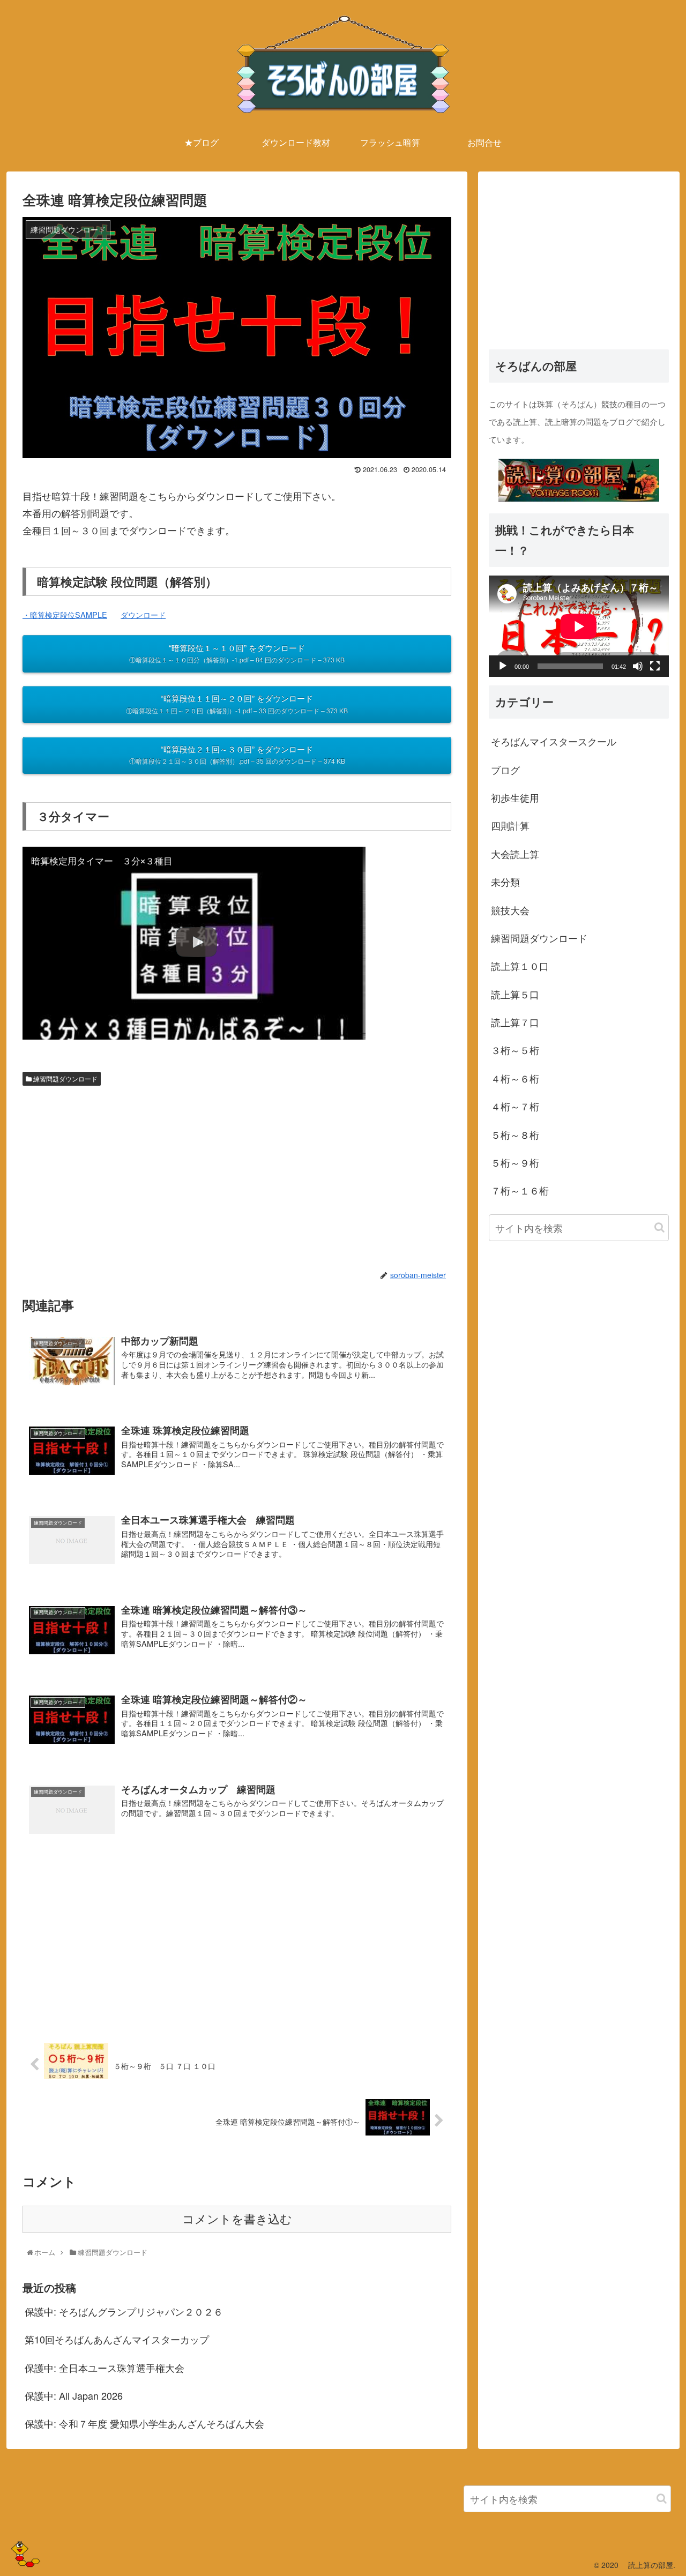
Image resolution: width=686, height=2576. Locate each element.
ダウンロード (143, 614)
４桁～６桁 (515, 1078)
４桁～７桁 (515, 1106)
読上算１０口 (520, 966)
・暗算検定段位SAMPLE (65, 614)
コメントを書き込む (237, 2219)
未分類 (505, 881)
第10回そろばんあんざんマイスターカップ (117, 2339)
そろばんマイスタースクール (554, 741)
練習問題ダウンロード (65, 1078)
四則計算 (510, 825)
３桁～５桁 (515, 1050)
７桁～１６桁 (520, 1190)
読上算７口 (515, 1021)
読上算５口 (515, 994)
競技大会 (510, 909)
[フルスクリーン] (655, 666)
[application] (579, 626)
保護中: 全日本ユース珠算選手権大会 (105, 2368)
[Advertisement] (237, 1176)
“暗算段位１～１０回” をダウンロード (237, 653)
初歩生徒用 (515, 797)
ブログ (505, 769)
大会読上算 (515, 853)
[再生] (503, 666)
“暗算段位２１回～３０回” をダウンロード (237, 755)
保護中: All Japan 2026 (74, 2395)
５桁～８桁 (515, 1134)
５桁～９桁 (515, 1162)
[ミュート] (638, 666)
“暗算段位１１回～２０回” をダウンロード (237, 704)
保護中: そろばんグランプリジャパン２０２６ (124, 2311)
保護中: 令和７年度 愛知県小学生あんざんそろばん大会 (144, 2423)
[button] (659, 1227)
